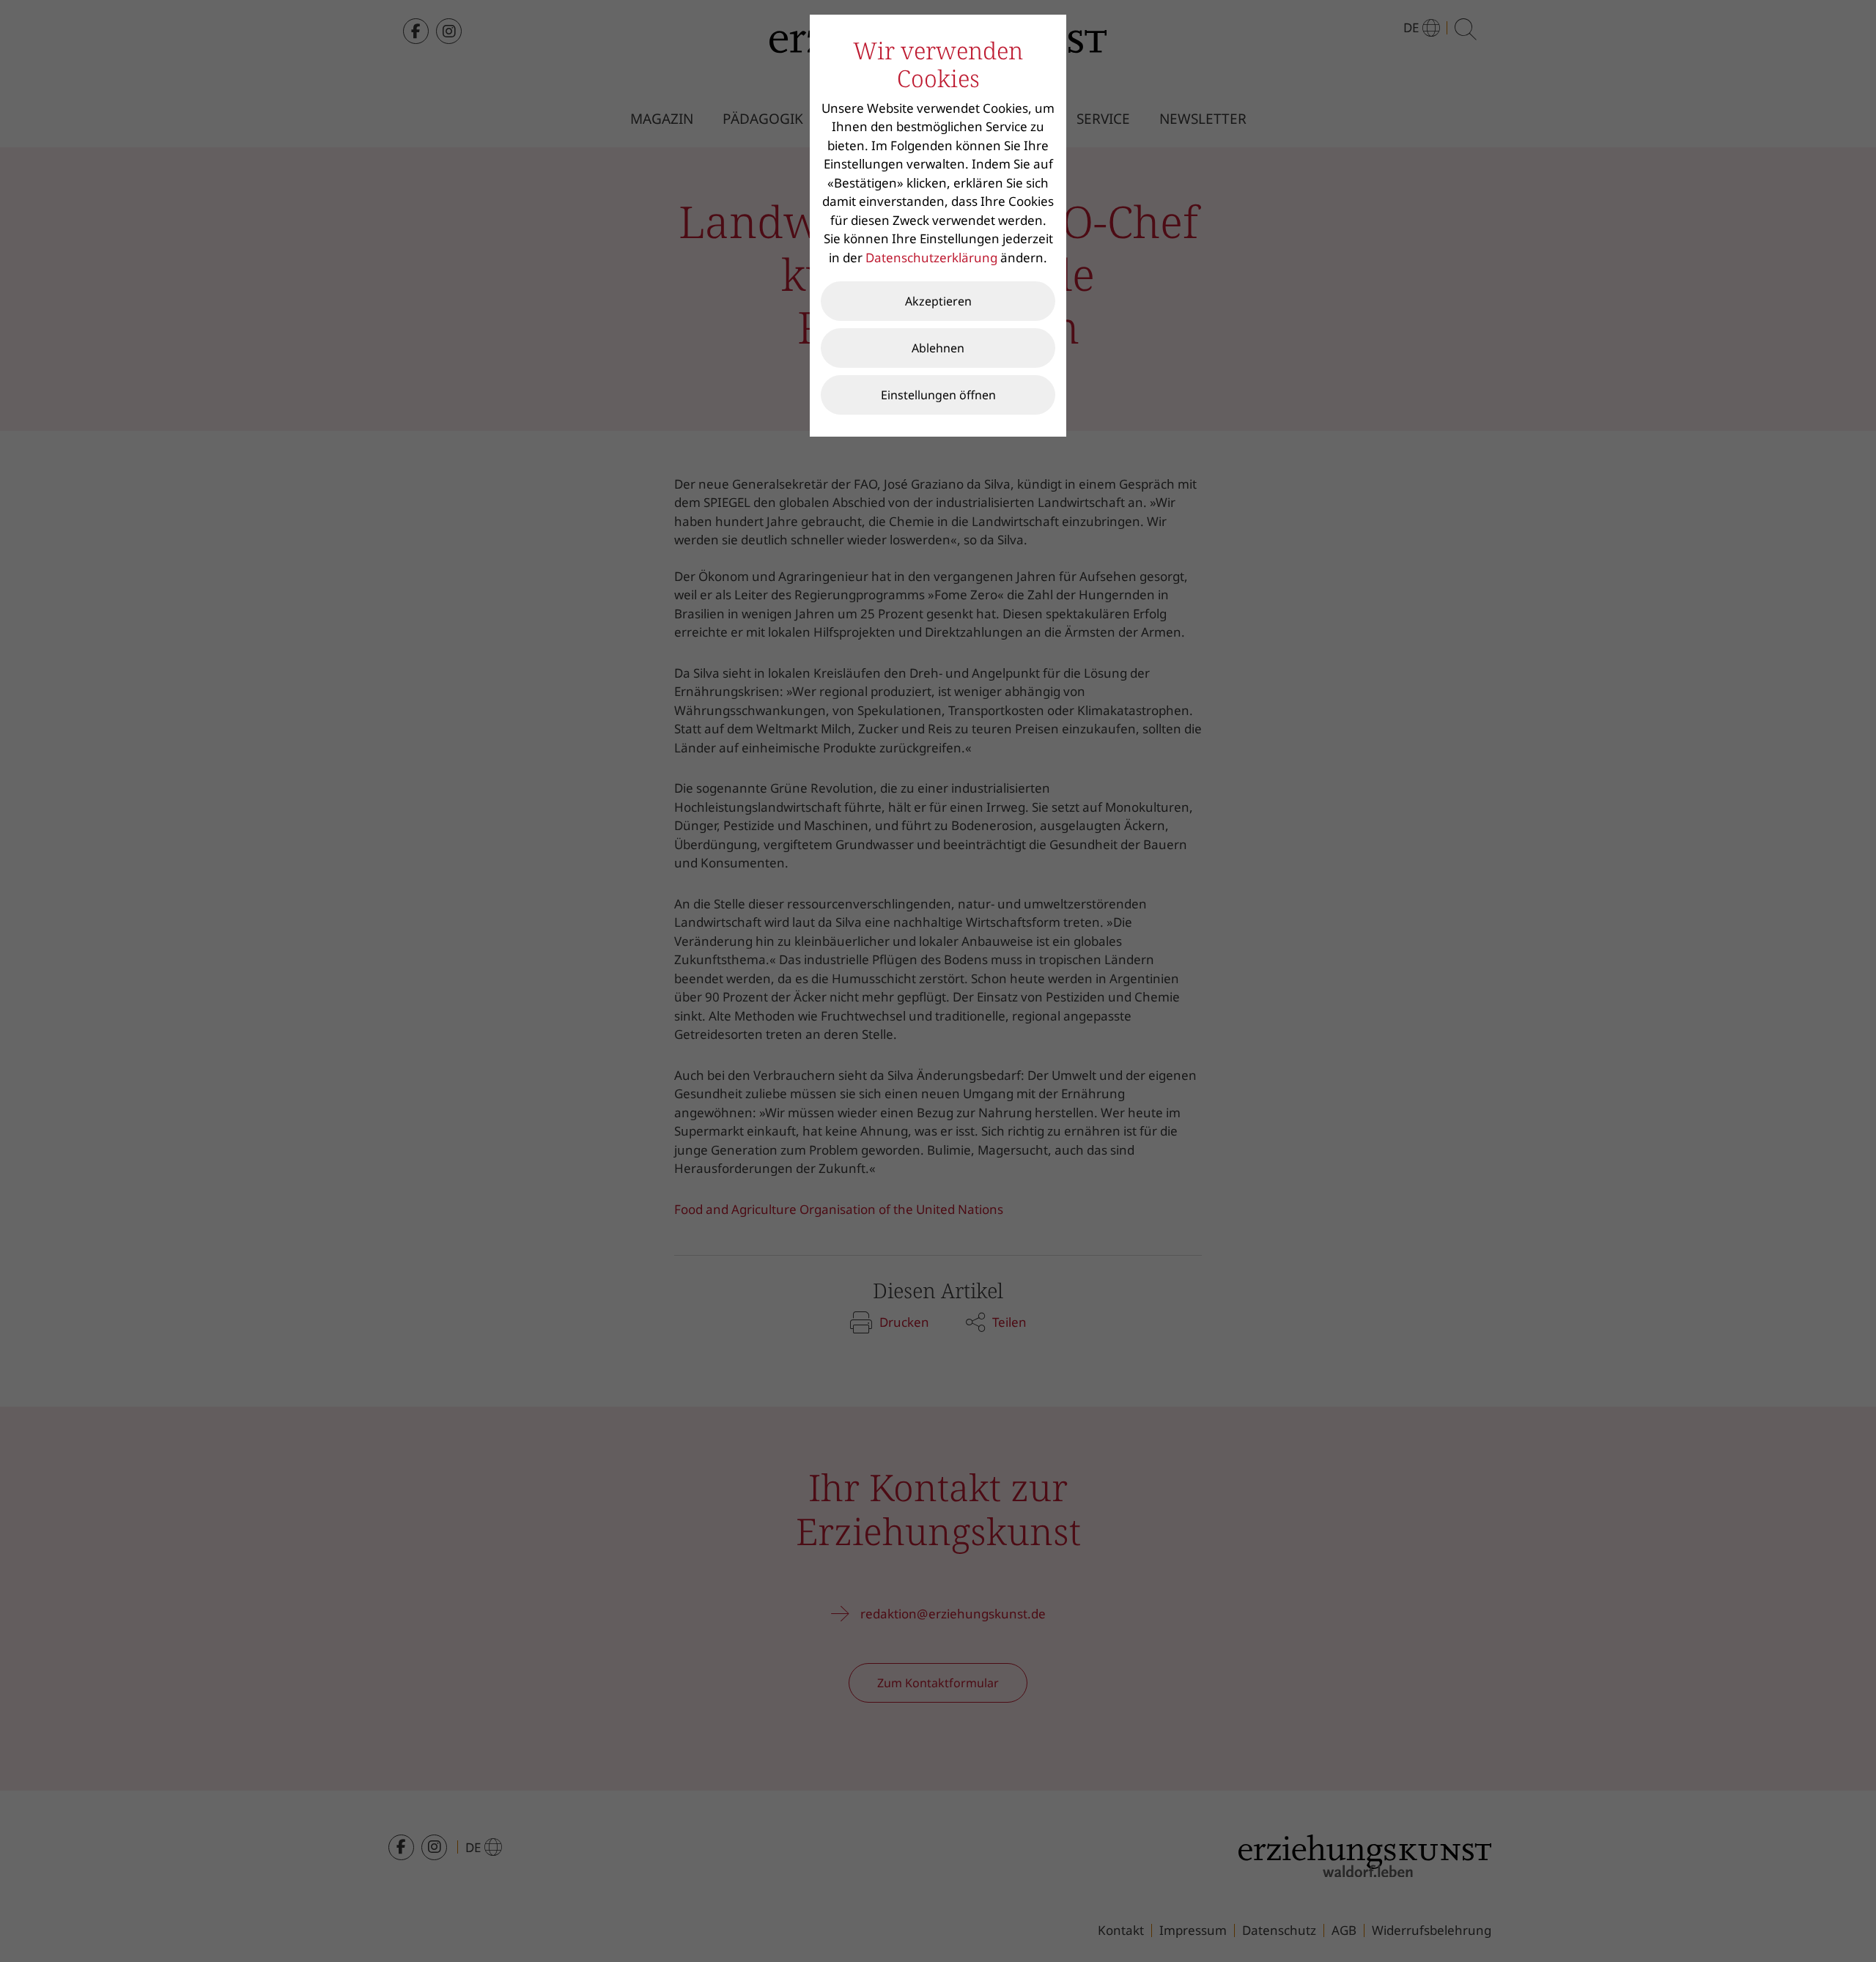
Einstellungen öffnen (938, 395)
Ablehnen (938, 348)
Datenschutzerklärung (931, 258)
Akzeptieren (938, 301)
